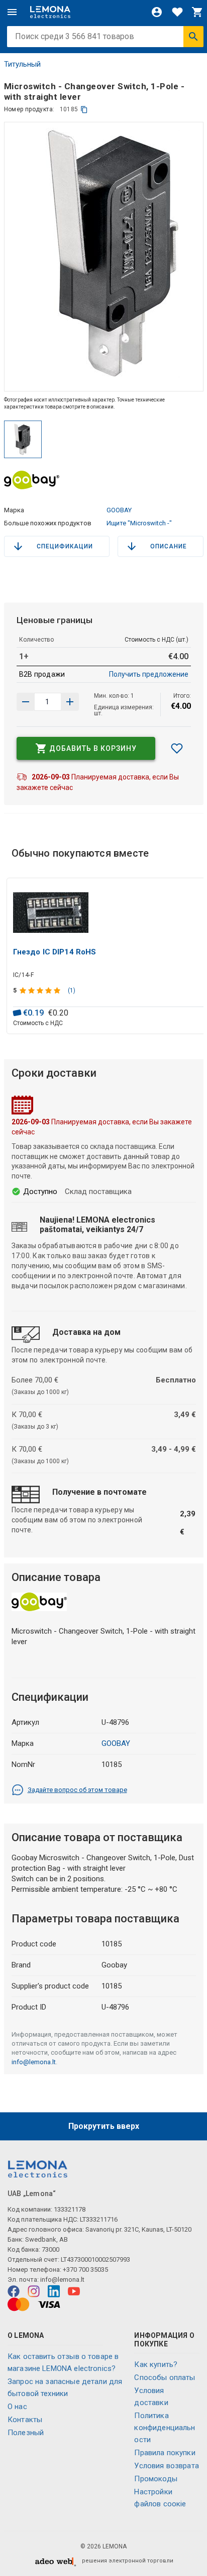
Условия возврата (166, 2466)
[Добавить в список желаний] (177, 748)
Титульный (22, 64)
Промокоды (156, 2479)
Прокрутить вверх (104, 2126)
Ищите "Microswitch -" (139, 523)
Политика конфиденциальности (165, 2428)
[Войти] (157, 12)
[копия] (84, 110)
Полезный (26, 2433)
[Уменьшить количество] (70, 702)
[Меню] (12, 12)
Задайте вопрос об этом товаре (77, 1790)
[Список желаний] (177, 12)
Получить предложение (149, 674)
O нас (17, 2407)
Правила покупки (165, 2453)
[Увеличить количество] (26, 702)
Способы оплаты (165, 2377)
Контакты (25, 2420)
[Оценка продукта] (41, 990)
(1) (72, 990)
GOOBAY (119, 510)
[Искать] (193, 37)
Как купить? (156, 2364)
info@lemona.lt (34, 2062)
